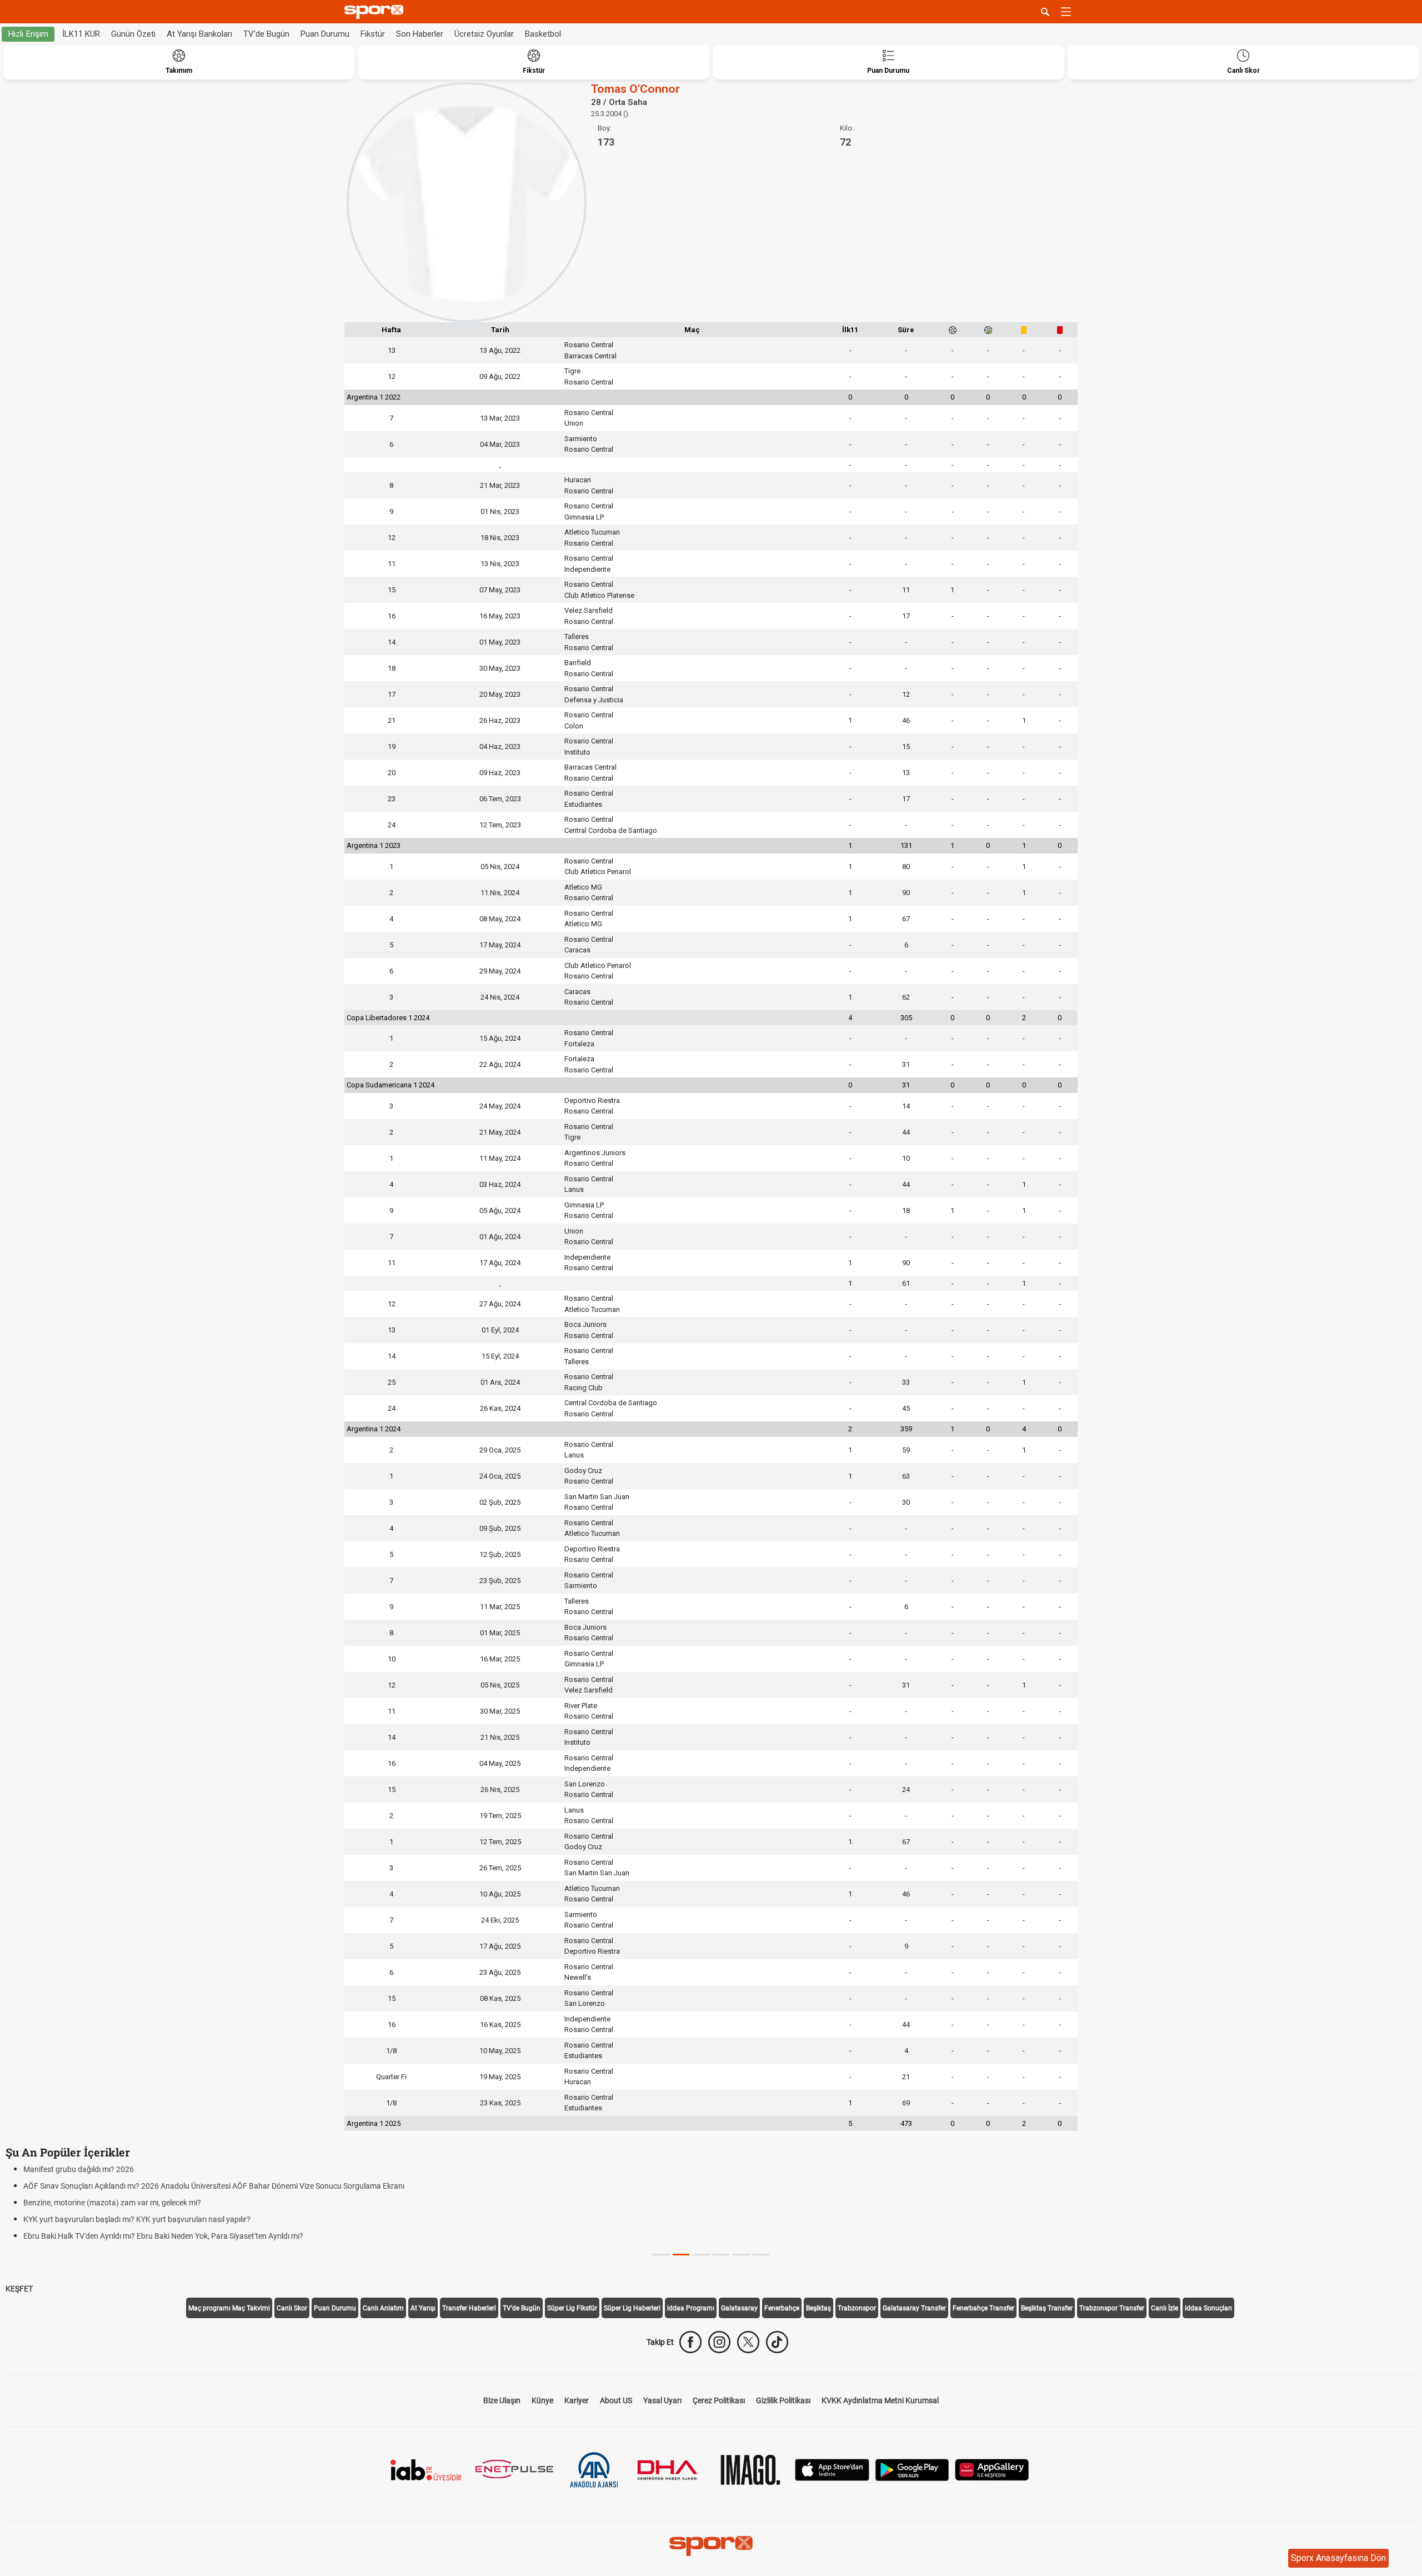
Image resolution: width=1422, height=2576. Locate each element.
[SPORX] (711, 2546)
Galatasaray (739, 2308)
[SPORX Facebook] (690, 2342)
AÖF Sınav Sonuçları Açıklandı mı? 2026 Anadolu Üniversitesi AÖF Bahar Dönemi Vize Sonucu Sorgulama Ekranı (214, 2186)
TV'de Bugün (266, 34)
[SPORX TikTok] (777, 2342)
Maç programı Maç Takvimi (229, 2308)
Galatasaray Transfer (914, 2308)
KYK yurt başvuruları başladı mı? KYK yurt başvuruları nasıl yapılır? (137, 2219)
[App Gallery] (992, 2469)
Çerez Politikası (719, 2400)
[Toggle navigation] (1066, 12)
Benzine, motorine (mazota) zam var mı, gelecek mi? (112, 2203)
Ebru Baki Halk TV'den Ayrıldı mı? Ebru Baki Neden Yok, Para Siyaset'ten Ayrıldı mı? (163, 2236)
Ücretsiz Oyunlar (484, 34)
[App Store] (832, 2469)
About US (616, 2400)
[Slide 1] (681, 2255)
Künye (542, 2400)
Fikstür (373, 34)
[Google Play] (912, 2469)
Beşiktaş (818, 2308)
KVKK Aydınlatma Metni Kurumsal (880, 2400)
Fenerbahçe (782, 2308)
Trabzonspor (857, 2308)
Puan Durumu (325, 34)
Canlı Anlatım (383, 2308)
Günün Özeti (133, 34)
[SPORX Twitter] (748, 2342)
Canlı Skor (292, 2308)
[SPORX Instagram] (719, 2342)
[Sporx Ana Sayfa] (376, 12)
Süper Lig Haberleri (632, 2308)
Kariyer (577, 2400)
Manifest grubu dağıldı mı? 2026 (79, 2169)
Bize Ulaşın (502, 2400)
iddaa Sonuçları (1208, 2308)
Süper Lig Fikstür (572, 2308)
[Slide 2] (701, 2255)
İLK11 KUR (81, 34)
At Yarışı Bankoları (199, 34)
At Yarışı (423, 2308)
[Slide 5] (761, 2255)
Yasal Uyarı (662, 2400)
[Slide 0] (661, 2255)
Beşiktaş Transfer (1047, 2308)
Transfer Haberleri (469, 2308)
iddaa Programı (691, 2308)
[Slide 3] (721, 2255)
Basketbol (543, 34)
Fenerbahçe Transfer (983, 2308)
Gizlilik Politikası (783, 2400)
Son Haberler (420, 34)
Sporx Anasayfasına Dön (1338, 2558)
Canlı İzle (1165, 2308)
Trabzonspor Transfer (1112, 2308)
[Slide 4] (741, 2255)
